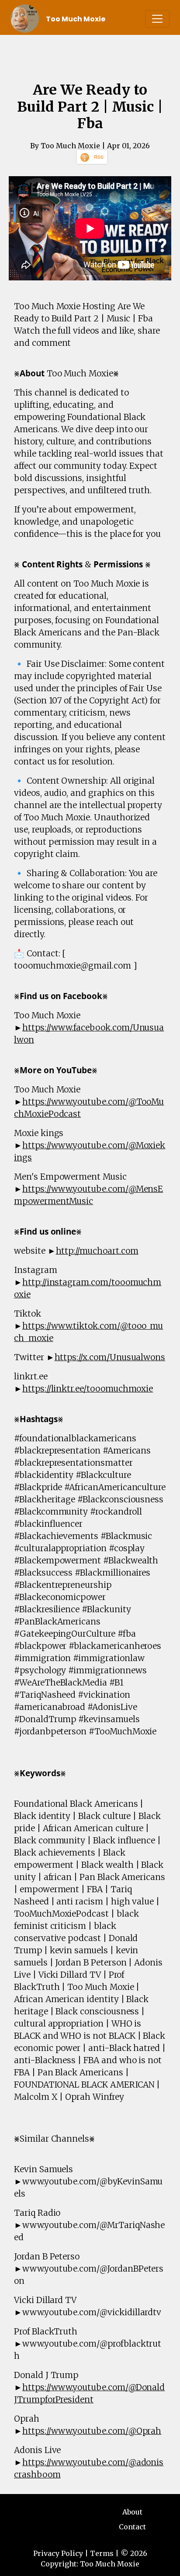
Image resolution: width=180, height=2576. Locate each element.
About (132, 2512)
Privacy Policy (58, 2553)
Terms (102, 2553)
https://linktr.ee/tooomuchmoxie (88, 1389)
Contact (132, 2527)
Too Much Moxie (76, 19)
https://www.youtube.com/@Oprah (92, 2431)
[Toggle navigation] (157, 19)
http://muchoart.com (97, 1251)
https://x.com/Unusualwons (110, 1357)
